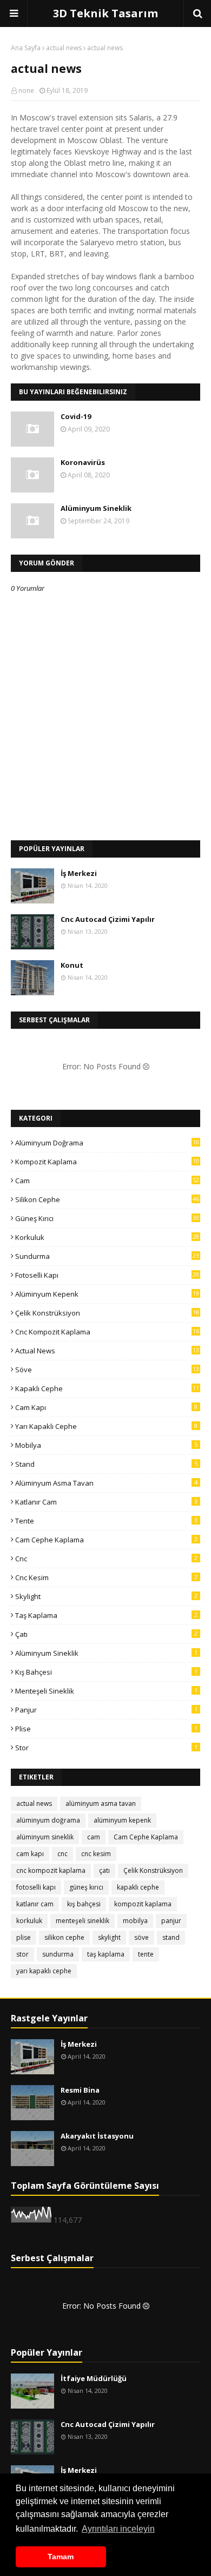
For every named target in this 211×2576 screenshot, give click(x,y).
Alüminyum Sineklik (96, 508)
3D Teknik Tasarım (105, 13)
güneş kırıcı (107, 1218)
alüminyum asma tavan (106, 1483)
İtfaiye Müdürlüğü (94, 2378)
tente (106, 1521)
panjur (106, 1710)
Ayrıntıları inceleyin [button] (118, 2529)
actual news (64, 48)
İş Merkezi (79, 873)
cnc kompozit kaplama (107, 1332)
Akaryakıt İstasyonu (97, 2136)
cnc (106, 1559)
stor (106, 1748)
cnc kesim (106, 1577)
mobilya (106, 1445)
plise (106, 1729)
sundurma (107, 1256)
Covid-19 (76, 416)
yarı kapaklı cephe (106, 1426)
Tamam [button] (61, 2557)
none (26, 90)
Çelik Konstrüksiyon (107, 1313)
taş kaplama (106, 1615)
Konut (72, 965)
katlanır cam (106, 1502)
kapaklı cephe (107, 1388)
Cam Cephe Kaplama (106, 1540)
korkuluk (107, 1237)
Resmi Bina (80, 2090)
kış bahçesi (106, 1672)
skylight (106, 1596)
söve (107, 1370)
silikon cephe (107, 1199)
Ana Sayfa (26, 48)
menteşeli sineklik (106, 1691)
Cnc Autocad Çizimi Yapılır (108, 919)
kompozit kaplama (107, 1162)
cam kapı (106, 1407)
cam (107, 1181)
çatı (106, 1634)
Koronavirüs (83, 462)
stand (106, 1464)
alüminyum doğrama (107, 1143)
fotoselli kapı (107, 1275)
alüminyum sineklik (106, 1653)
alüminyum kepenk (107, 1294)
